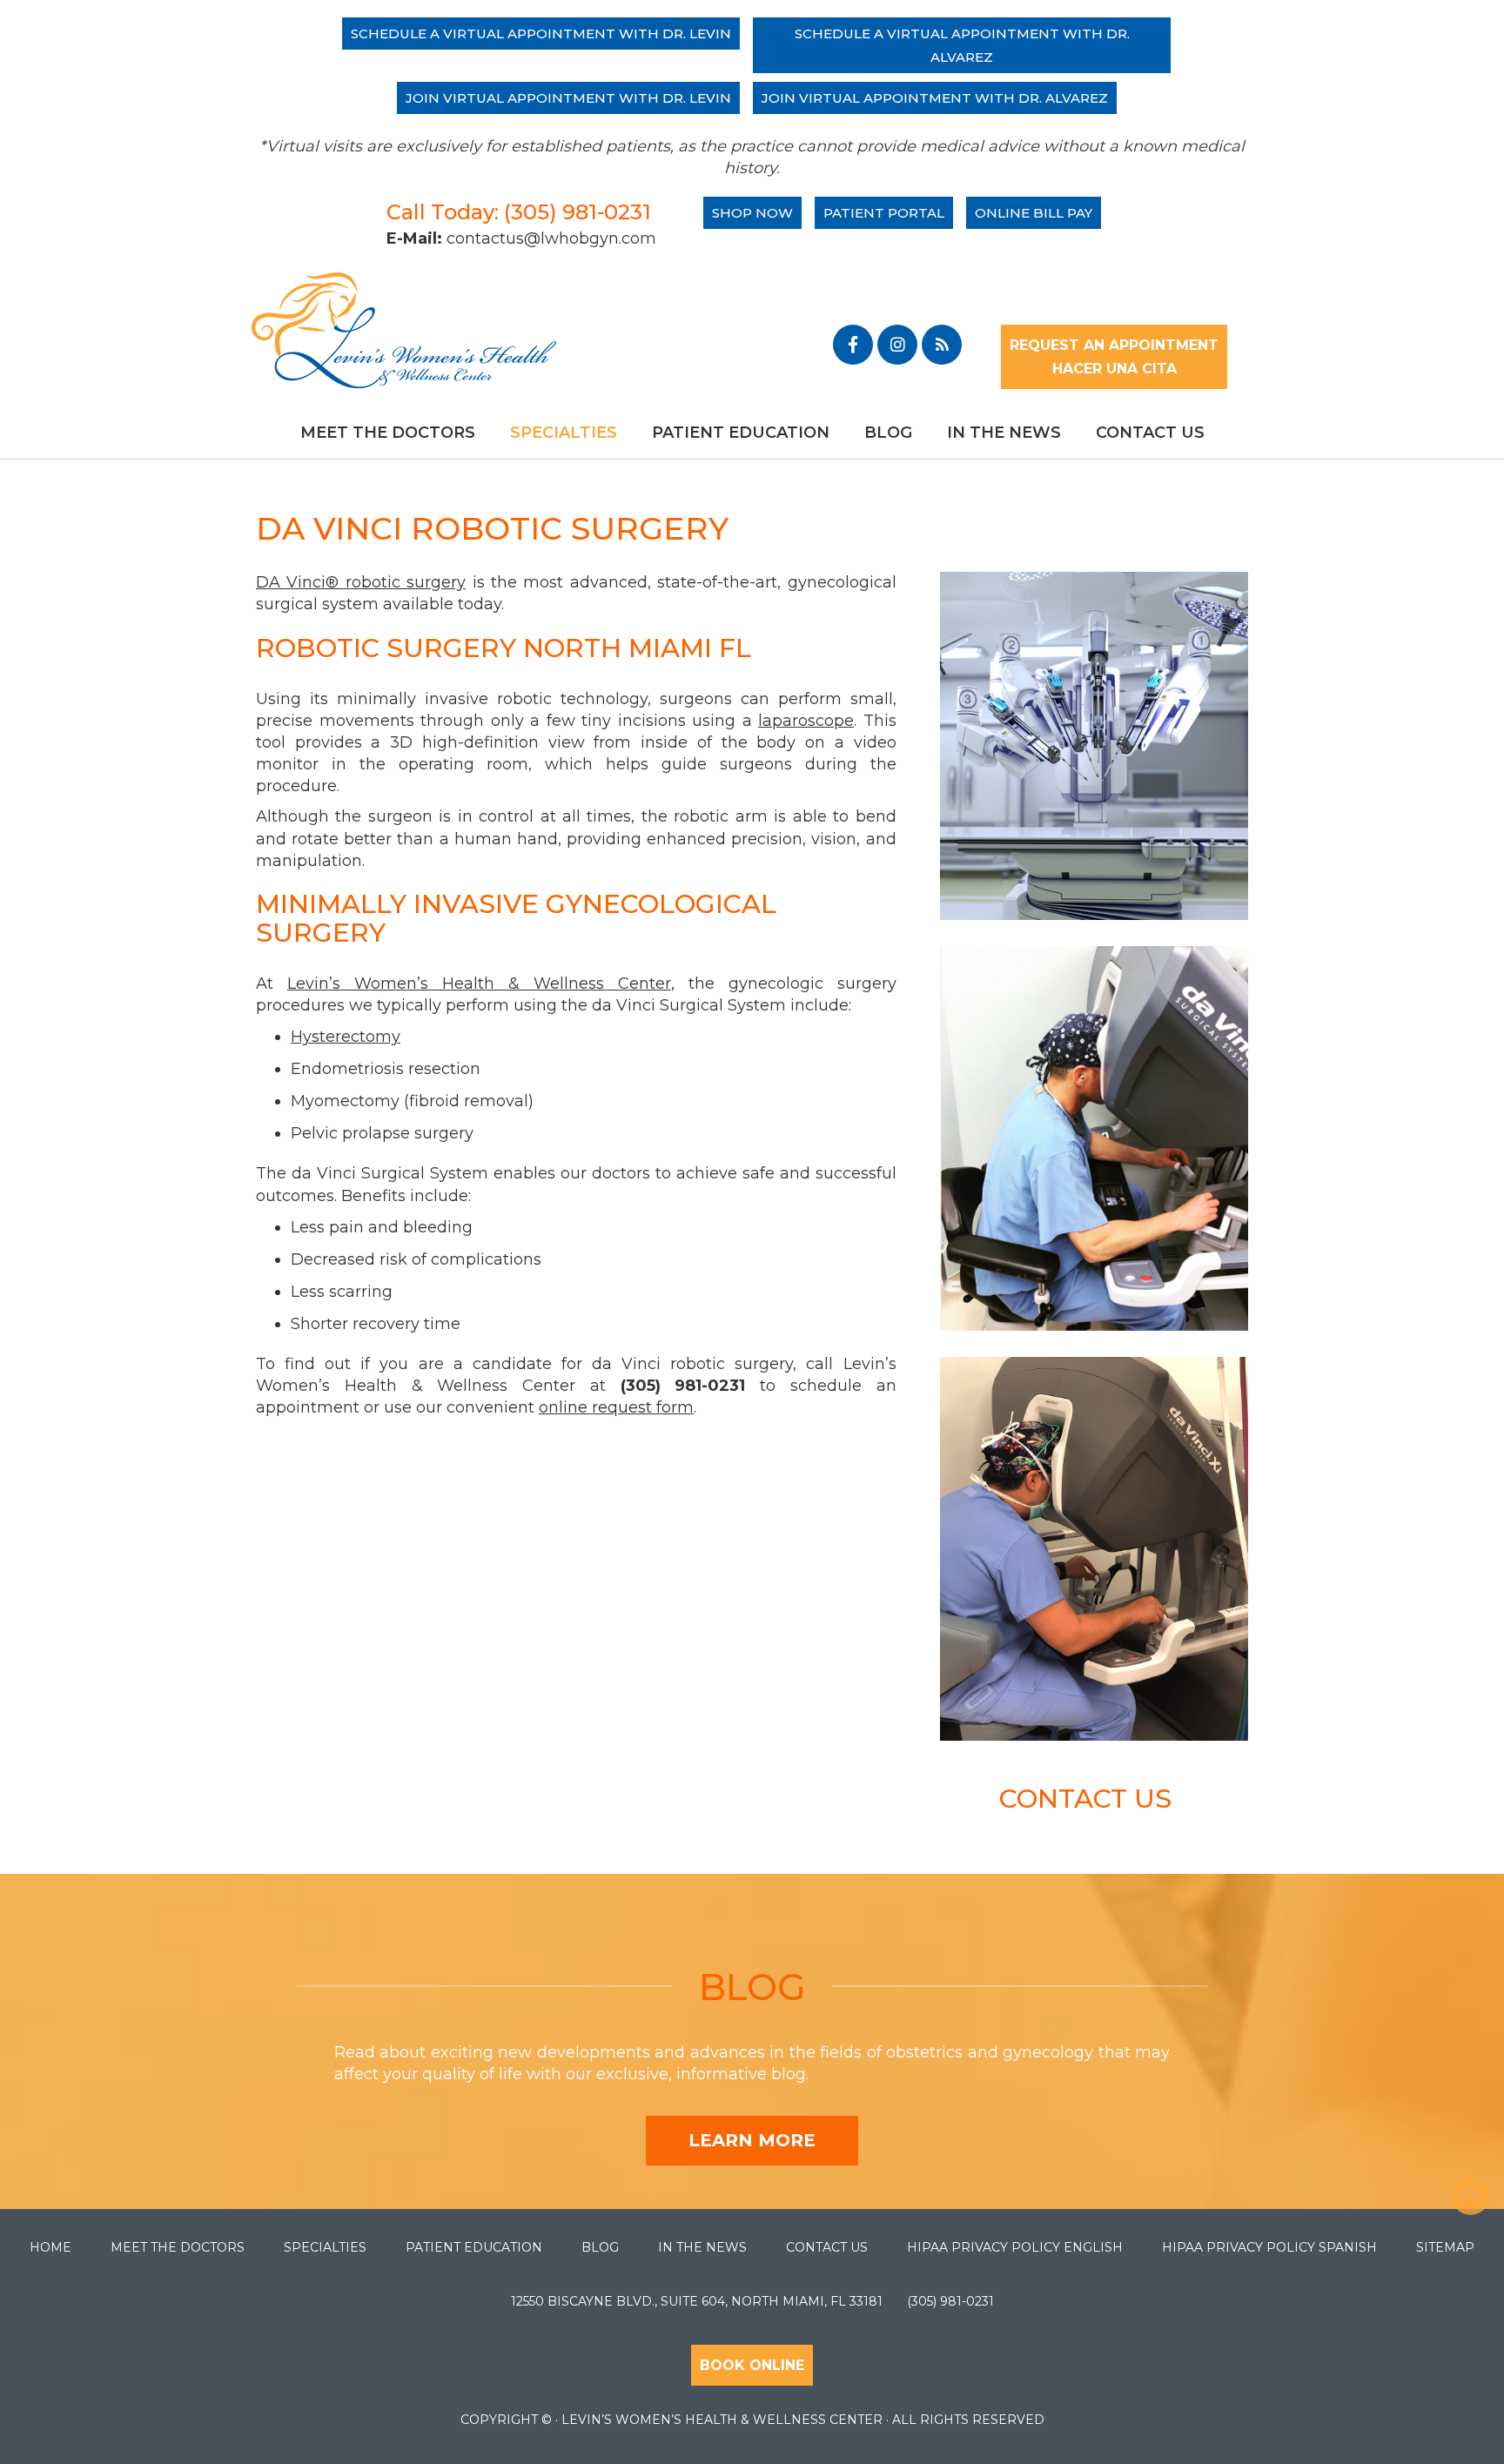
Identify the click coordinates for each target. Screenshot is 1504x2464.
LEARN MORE (752, 2140)
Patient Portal (884, 213)
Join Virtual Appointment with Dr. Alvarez (935, 98)
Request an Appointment (1114, 345)
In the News (1004, 433)
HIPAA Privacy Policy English (1015, 2247)
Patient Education (741, 433)
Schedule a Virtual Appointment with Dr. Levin (541, 34)
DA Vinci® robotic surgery (361, 582)
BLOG (752, 1987)
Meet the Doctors (388, 433)
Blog (888, 433)
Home (50, 2247)
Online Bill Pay (1034, 213)
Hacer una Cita (1115, 369)
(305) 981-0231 (950, 2301)
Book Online (752, 2365)
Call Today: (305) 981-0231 (519, 212)
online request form (616, 1407)
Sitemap (1445, 2247)
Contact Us (1150, 433)
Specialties (564, 433)
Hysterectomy (346, 1037)
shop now (752, 213)
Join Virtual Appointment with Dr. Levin (568, 98)
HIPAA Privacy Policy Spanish (1269, 2247)
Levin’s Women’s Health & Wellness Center (479, 984)
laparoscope (806, 721)
